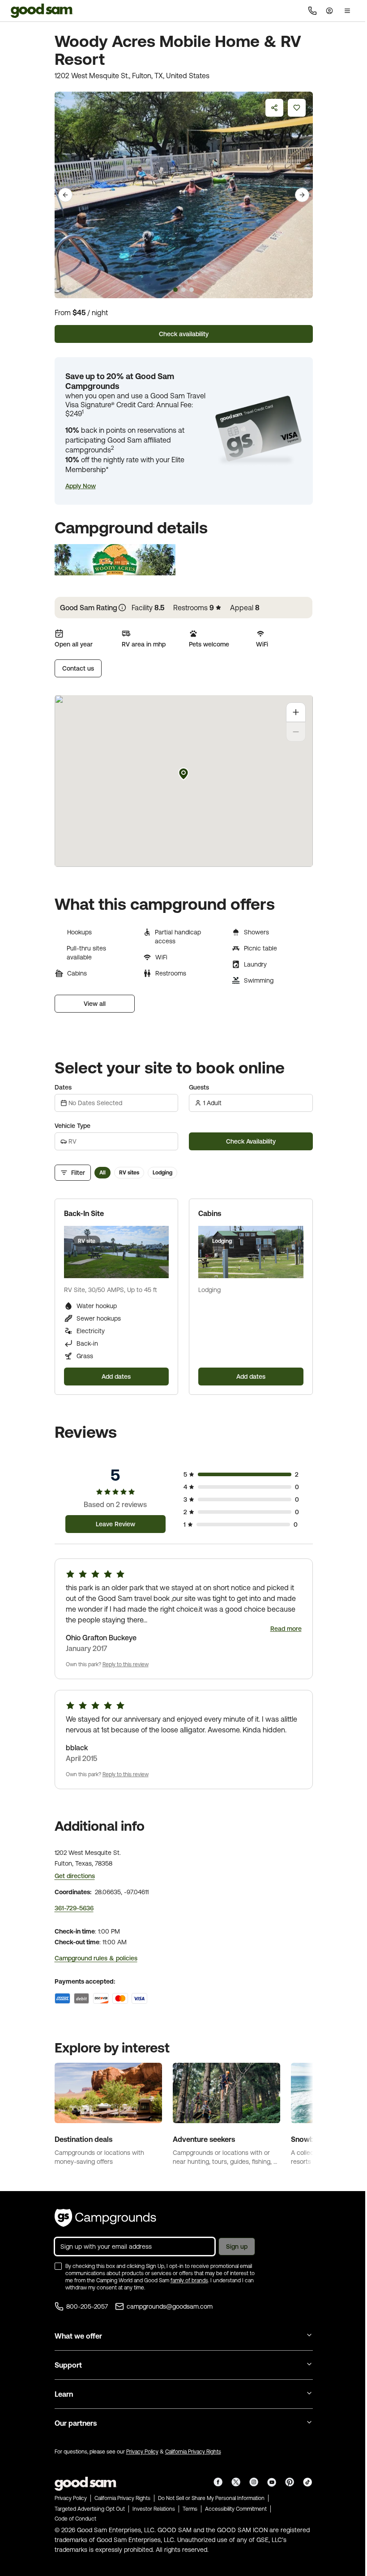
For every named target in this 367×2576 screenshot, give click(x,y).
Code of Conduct (75, 2519)
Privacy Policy (142, 2452)
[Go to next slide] (302, 195)
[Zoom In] (296, 712)
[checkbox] (58, 2266)
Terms (190, 2509)
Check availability (184, 334)
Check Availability (251, 1141)
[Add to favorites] (297, 108)
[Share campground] (274, 108)
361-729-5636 (74, 1908)
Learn (64, 2394)
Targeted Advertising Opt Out (90, 2509)
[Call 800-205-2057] (312, 11)
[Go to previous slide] (65, 195)
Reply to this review (126, 1664)
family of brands (189, 2280)
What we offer (78, 2336)
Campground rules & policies (96, 1958)
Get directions (75, 1876)
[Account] (329, 11)
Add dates (116, 1377)
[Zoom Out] (296, 732)
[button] (81, 486)
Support (68, 2365)
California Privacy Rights (193, 2452)
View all (95, 1004)
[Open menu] (347, 11)
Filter (78, 1173)
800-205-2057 (87, 2306)
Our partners (76, 2423)
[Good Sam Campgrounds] (105, 2218)
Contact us (78, 668)
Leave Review (115, 1524)
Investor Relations (154, 2509)
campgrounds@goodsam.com (170, 2306)
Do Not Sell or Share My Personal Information (211, 2498)
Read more (286, 1629)
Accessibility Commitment (236, 2509)
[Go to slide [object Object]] (175, 290)
